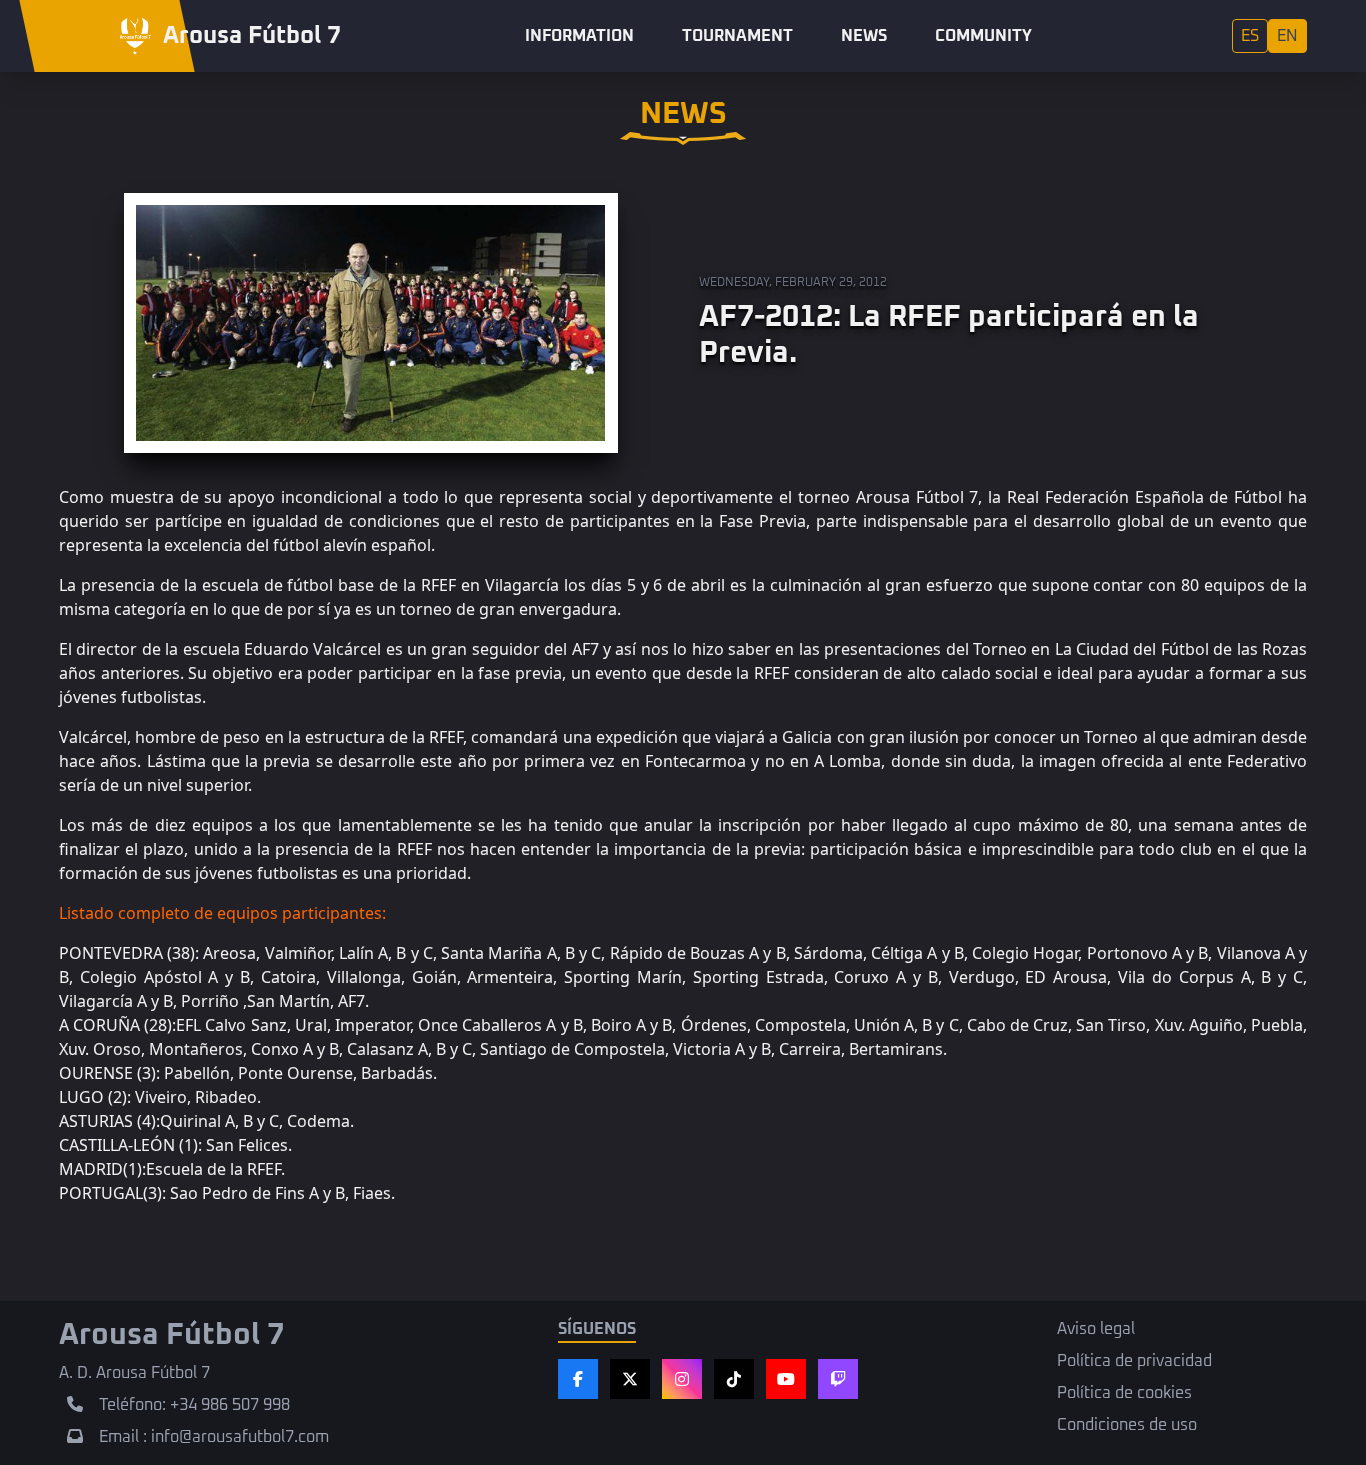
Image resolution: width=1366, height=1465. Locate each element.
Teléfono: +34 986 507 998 (194, 1405)
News (864, 36)
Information (579, 36)
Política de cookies (1124, 1393)
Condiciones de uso (1127, 1425)
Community (983, 36)
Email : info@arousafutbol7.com (214, 1437)
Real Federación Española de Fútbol (1144, 497)
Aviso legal (1096, 1329)
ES (1250, 36)
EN (1287, 36)
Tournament (737, 36)
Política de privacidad (1134, 1361)
